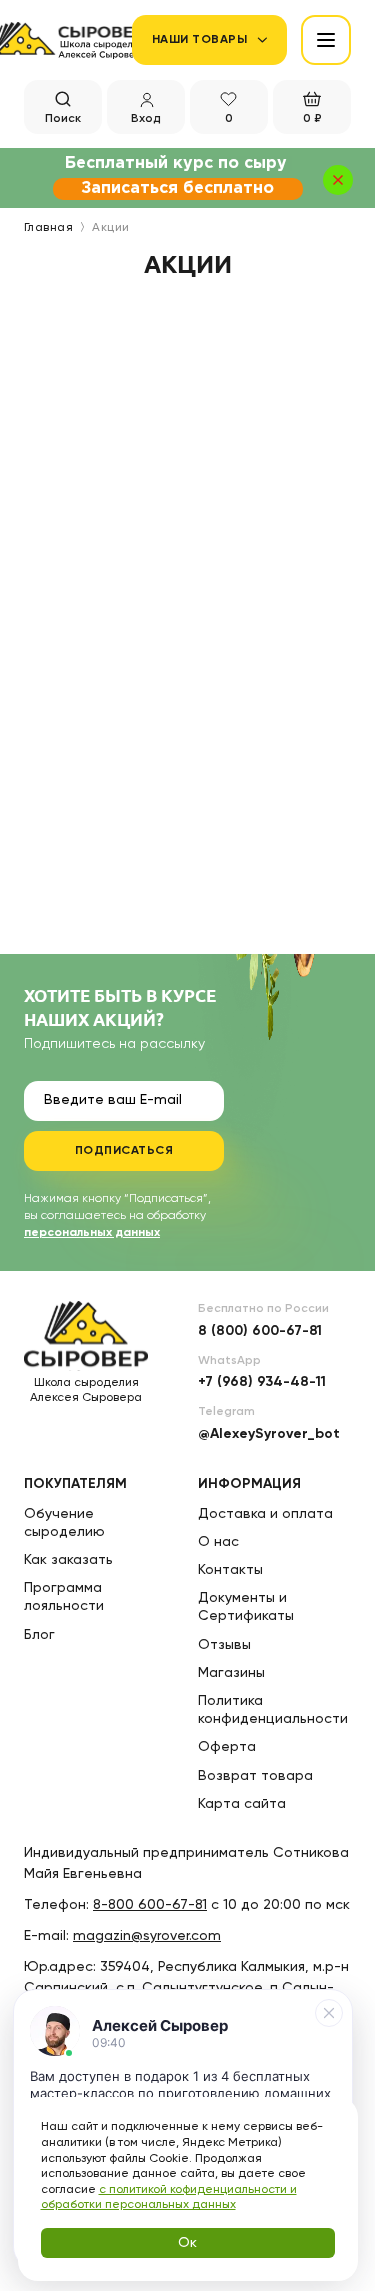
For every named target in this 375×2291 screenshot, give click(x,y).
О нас (218, 1542)
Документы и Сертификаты (246, 1607)
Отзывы (224, 1645)
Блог (39, 1635)
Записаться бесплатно (177, 188)
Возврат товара (255, 1776)
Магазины (231, 1673)
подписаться (124, 1151)
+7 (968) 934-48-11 (262, 1382)
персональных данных (92, 1233)
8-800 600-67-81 (150, 1905)
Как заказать (68, 1560)
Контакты (230, 1570)
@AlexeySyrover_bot (269, 1434)
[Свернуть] (329, 2013)
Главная (48, 228)
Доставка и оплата (265, 1514)
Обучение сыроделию (64, 1523)
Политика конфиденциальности (273, 1710)
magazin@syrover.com (147, 1936)
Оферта (227, 1747)
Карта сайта (242, 1804)
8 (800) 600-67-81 (260, 1331)
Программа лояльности (64, 1597)
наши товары (199, 40)
